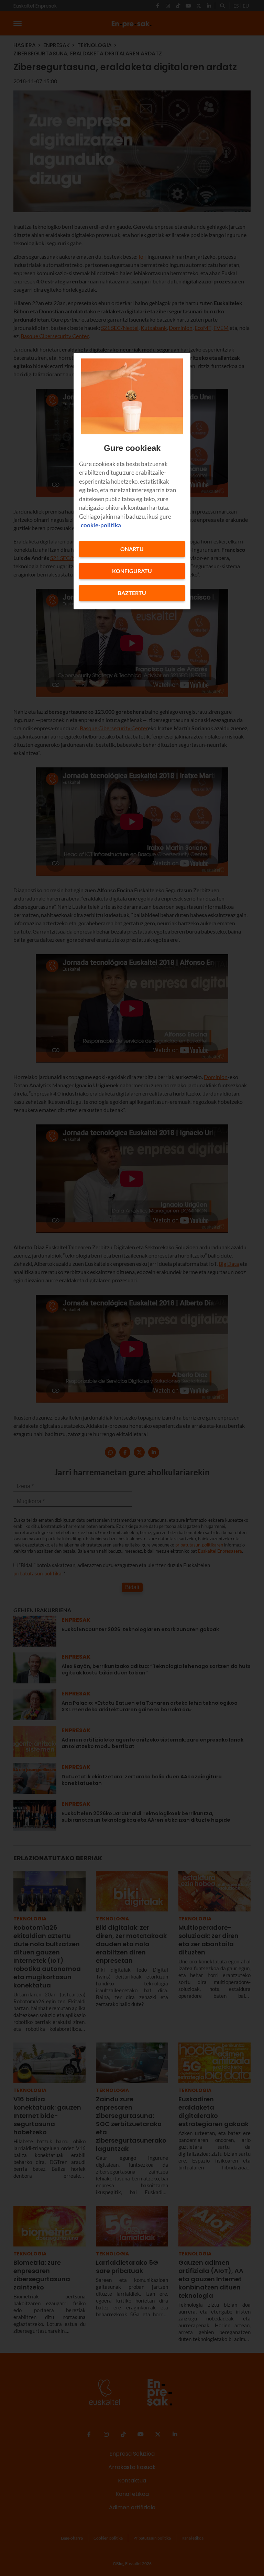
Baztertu (132, 593)
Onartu (132, 549)
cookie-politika (101, 525)
